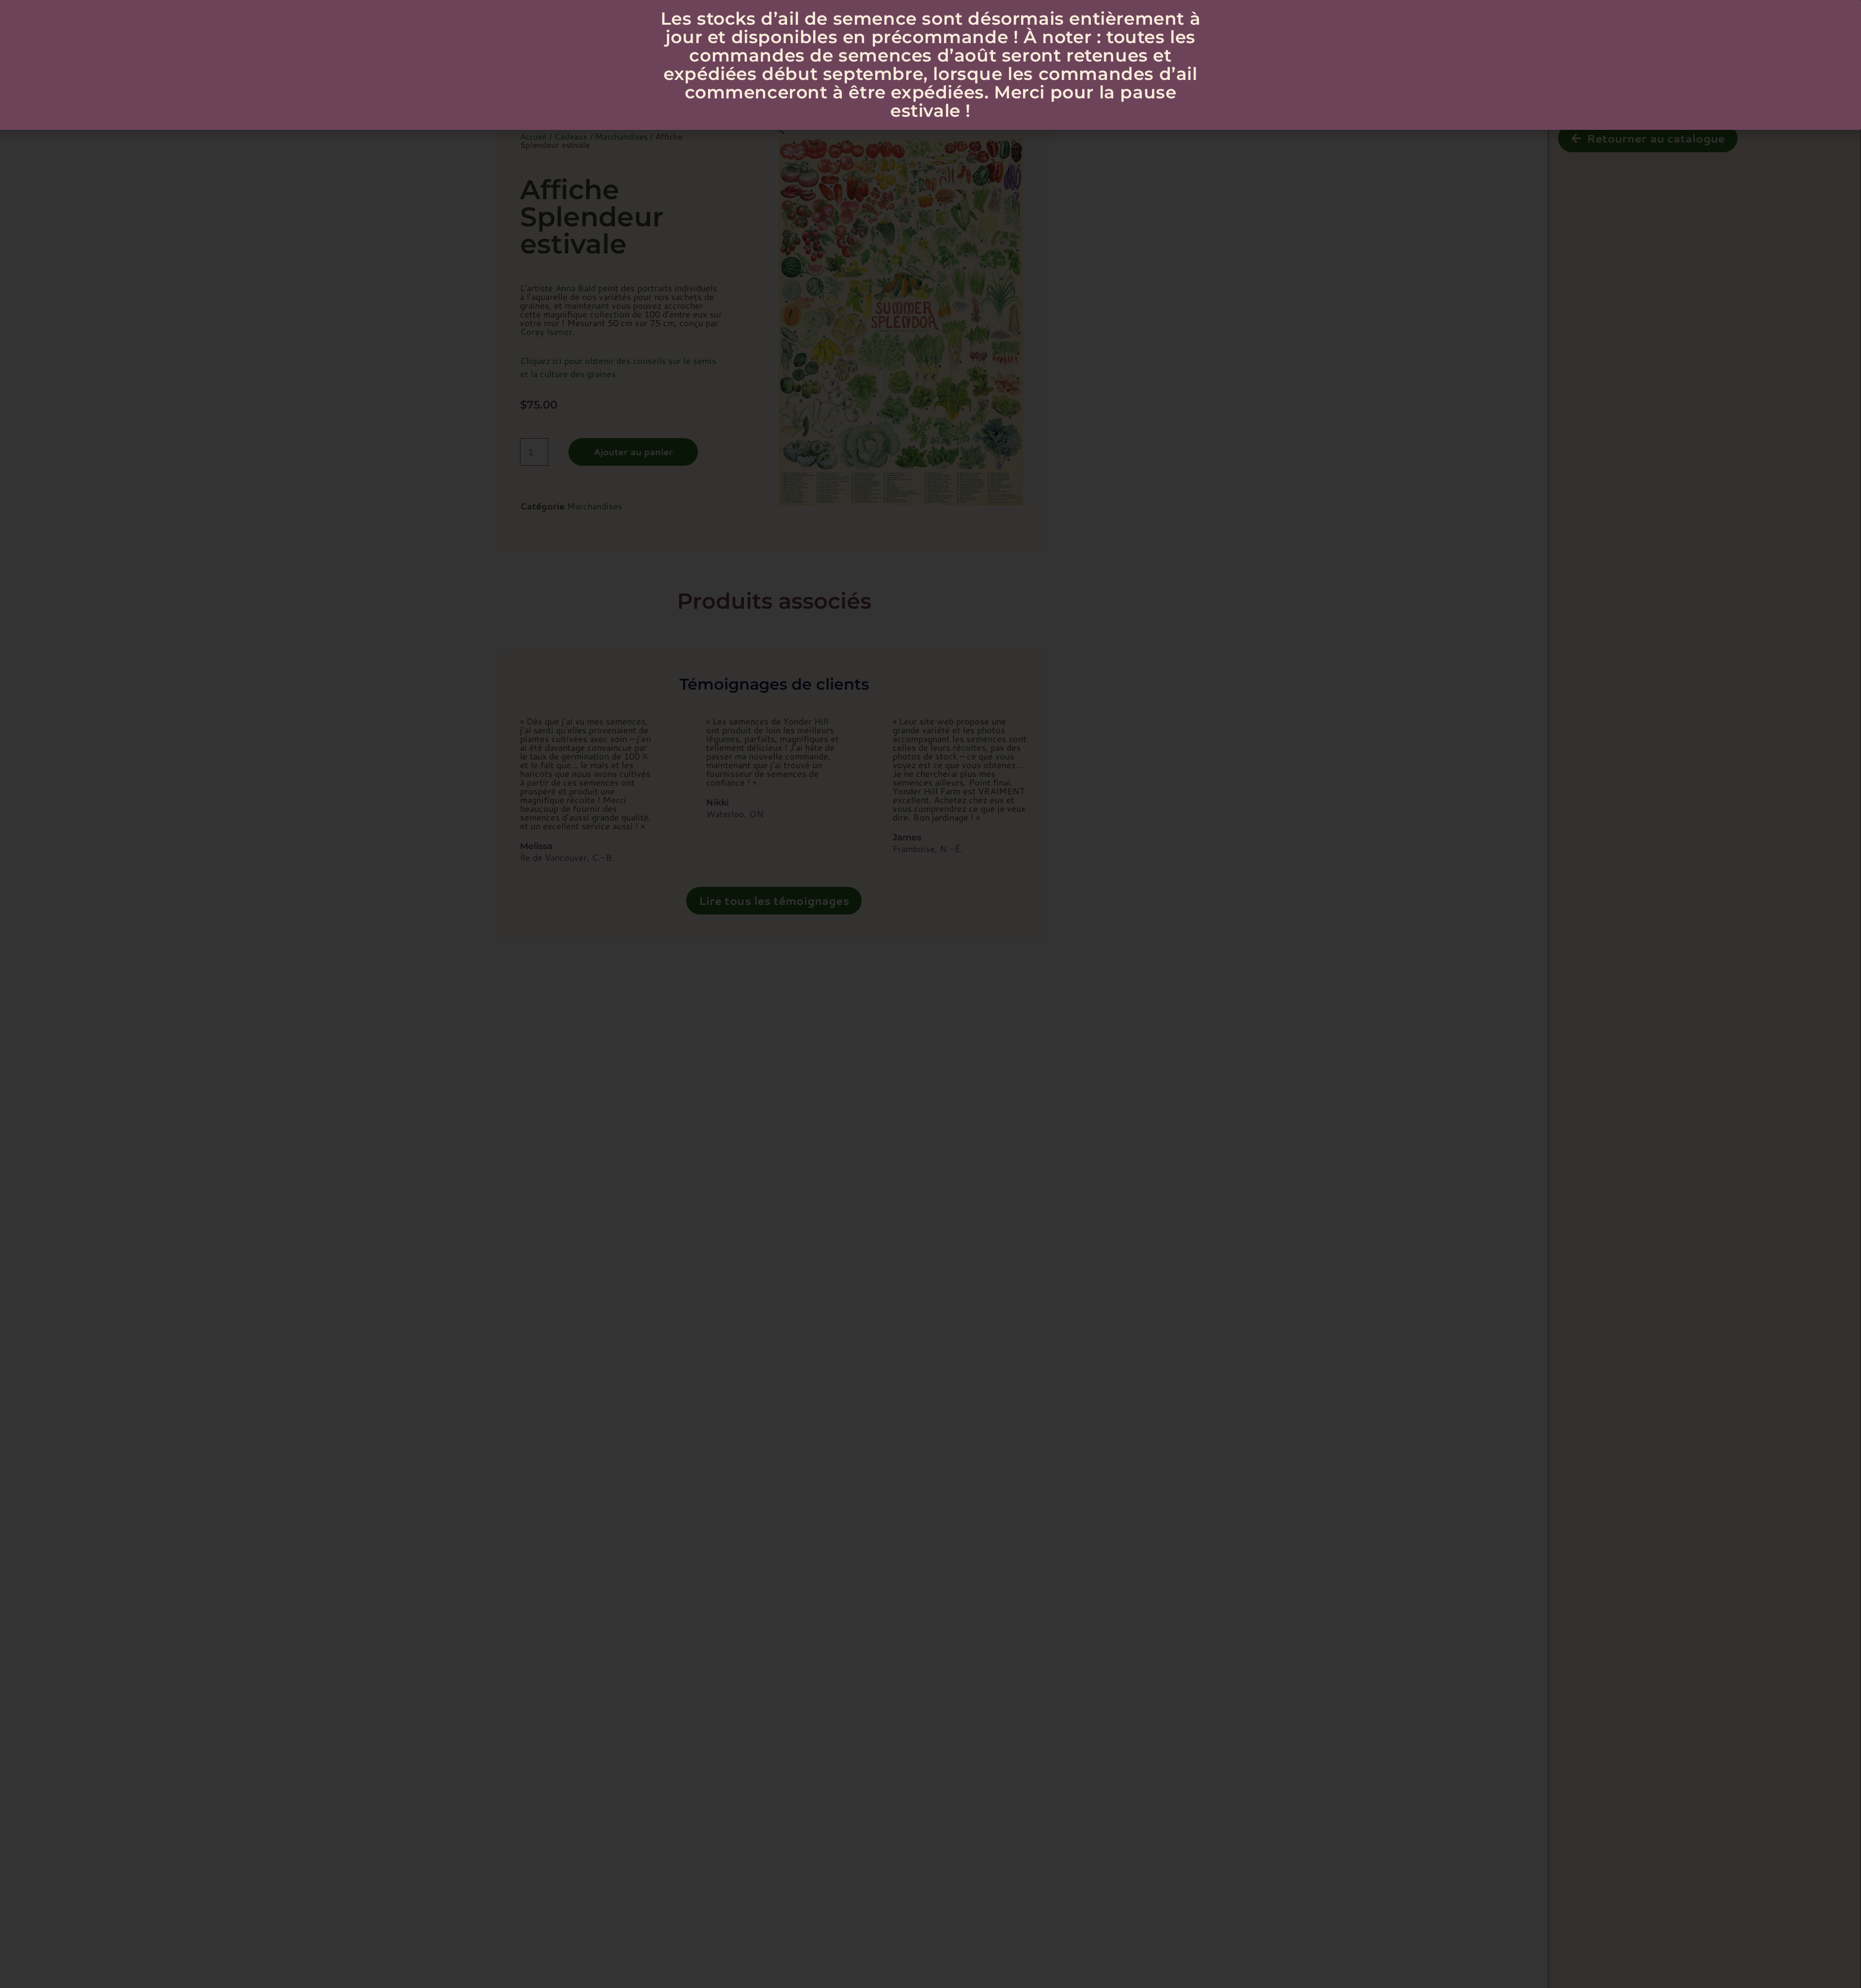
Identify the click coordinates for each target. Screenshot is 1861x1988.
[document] (930, 994)
